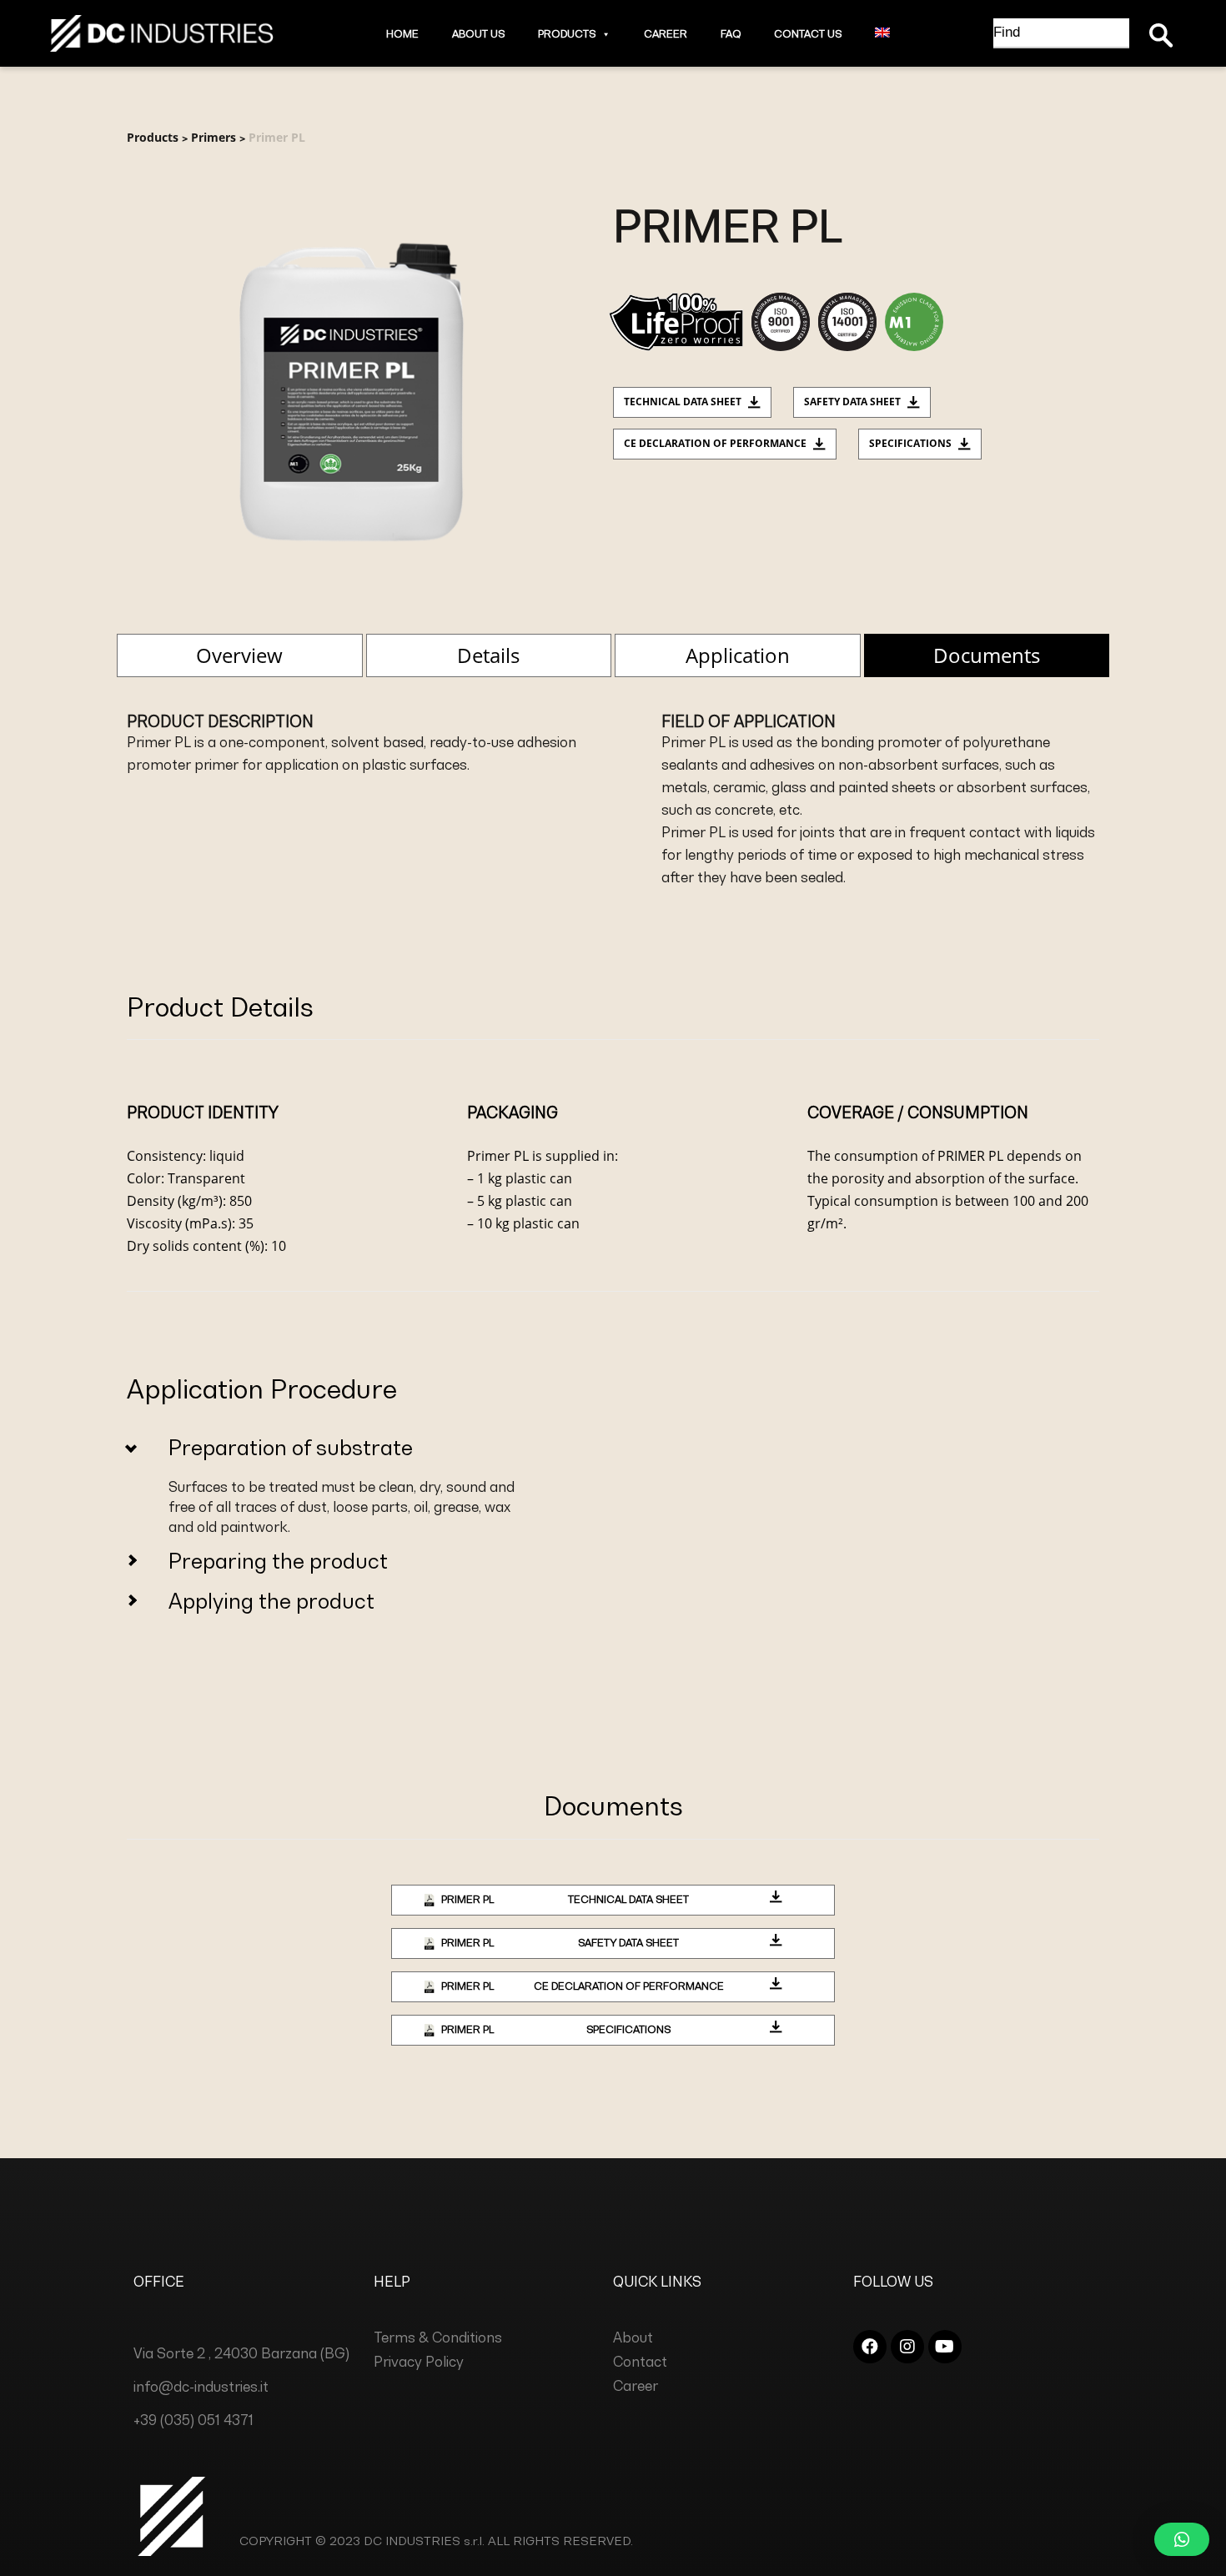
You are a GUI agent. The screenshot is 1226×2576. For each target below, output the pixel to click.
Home (402, 34)
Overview (239, 655)
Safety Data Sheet (852, 402)
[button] (603, 34)
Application (738, 655)
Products (567, 34)
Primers (214, 137)
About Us (478, 34)
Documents (987, 655)
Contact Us (808, 34)
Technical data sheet (683, 402)
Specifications (910, 443)
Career (666, 34)
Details (488, 655)
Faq (731, 34)
